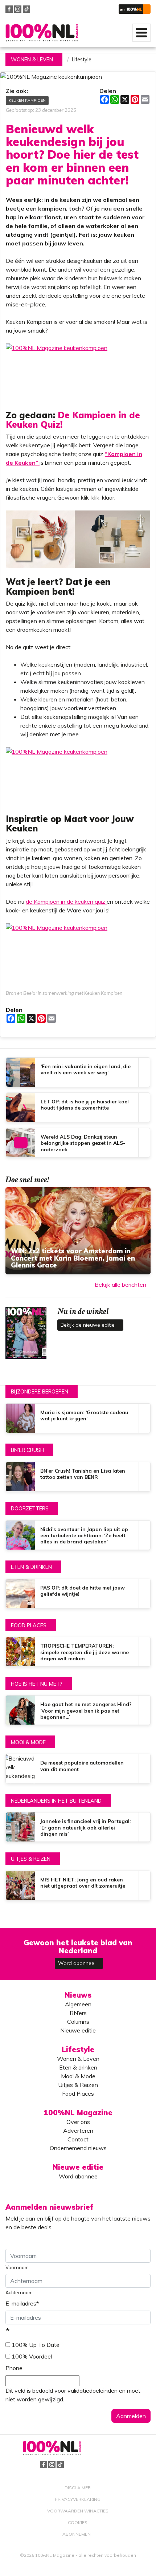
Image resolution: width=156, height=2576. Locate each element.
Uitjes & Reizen (31, 1859)
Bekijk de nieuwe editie (88, 1325)
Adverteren (78, 2131)
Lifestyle (82, 60)
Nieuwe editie (78, 2030)
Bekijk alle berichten (120, 1285)
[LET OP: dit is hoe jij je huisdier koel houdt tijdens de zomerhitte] (78, 1107)
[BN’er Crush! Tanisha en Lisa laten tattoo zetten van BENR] (78, 1477)
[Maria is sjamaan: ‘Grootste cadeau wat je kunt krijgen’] (78, 1418)
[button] (135, 9)
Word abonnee (77, 1963)
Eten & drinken (31, 1567)
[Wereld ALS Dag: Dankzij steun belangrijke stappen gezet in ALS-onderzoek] (78, 1143)
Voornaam (17, 2267)
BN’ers (78, 2013)
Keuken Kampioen (27, 100)
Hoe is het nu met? (37, 1684)
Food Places (29, 1625)
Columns (78, 2022)
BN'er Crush (27, 1450)
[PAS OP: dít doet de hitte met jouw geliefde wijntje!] (78, 1594)
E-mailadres (22, 2303)
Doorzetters (30, 1509)
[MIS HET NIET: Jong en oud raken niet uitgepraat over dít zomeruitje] (78, 1885)
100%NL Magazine (42, 33)
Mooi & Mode (28, 1742)
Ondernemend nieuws (78, 2148)
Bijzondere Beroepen (40, 1392)
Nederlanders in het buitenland (56, 1801)
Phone (14, 2368)
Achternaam (19, 2292)
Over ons (78, 2122)
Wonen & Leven (32, 60)
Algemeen (78, 2004)
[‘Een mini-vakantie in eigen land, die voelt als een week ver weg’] (78, 1072)
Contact (78, 2139)
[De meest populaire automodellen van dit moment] (78, 1769)
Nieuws (78, 1995)
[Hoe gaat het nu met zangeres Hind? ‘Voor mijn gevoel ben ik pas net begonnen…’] (78, 1710)
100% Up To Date (36, 2345)
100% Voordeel (32, 2356)
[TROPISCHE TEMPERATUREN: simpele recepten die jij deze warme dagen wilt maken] (78, 1652)
